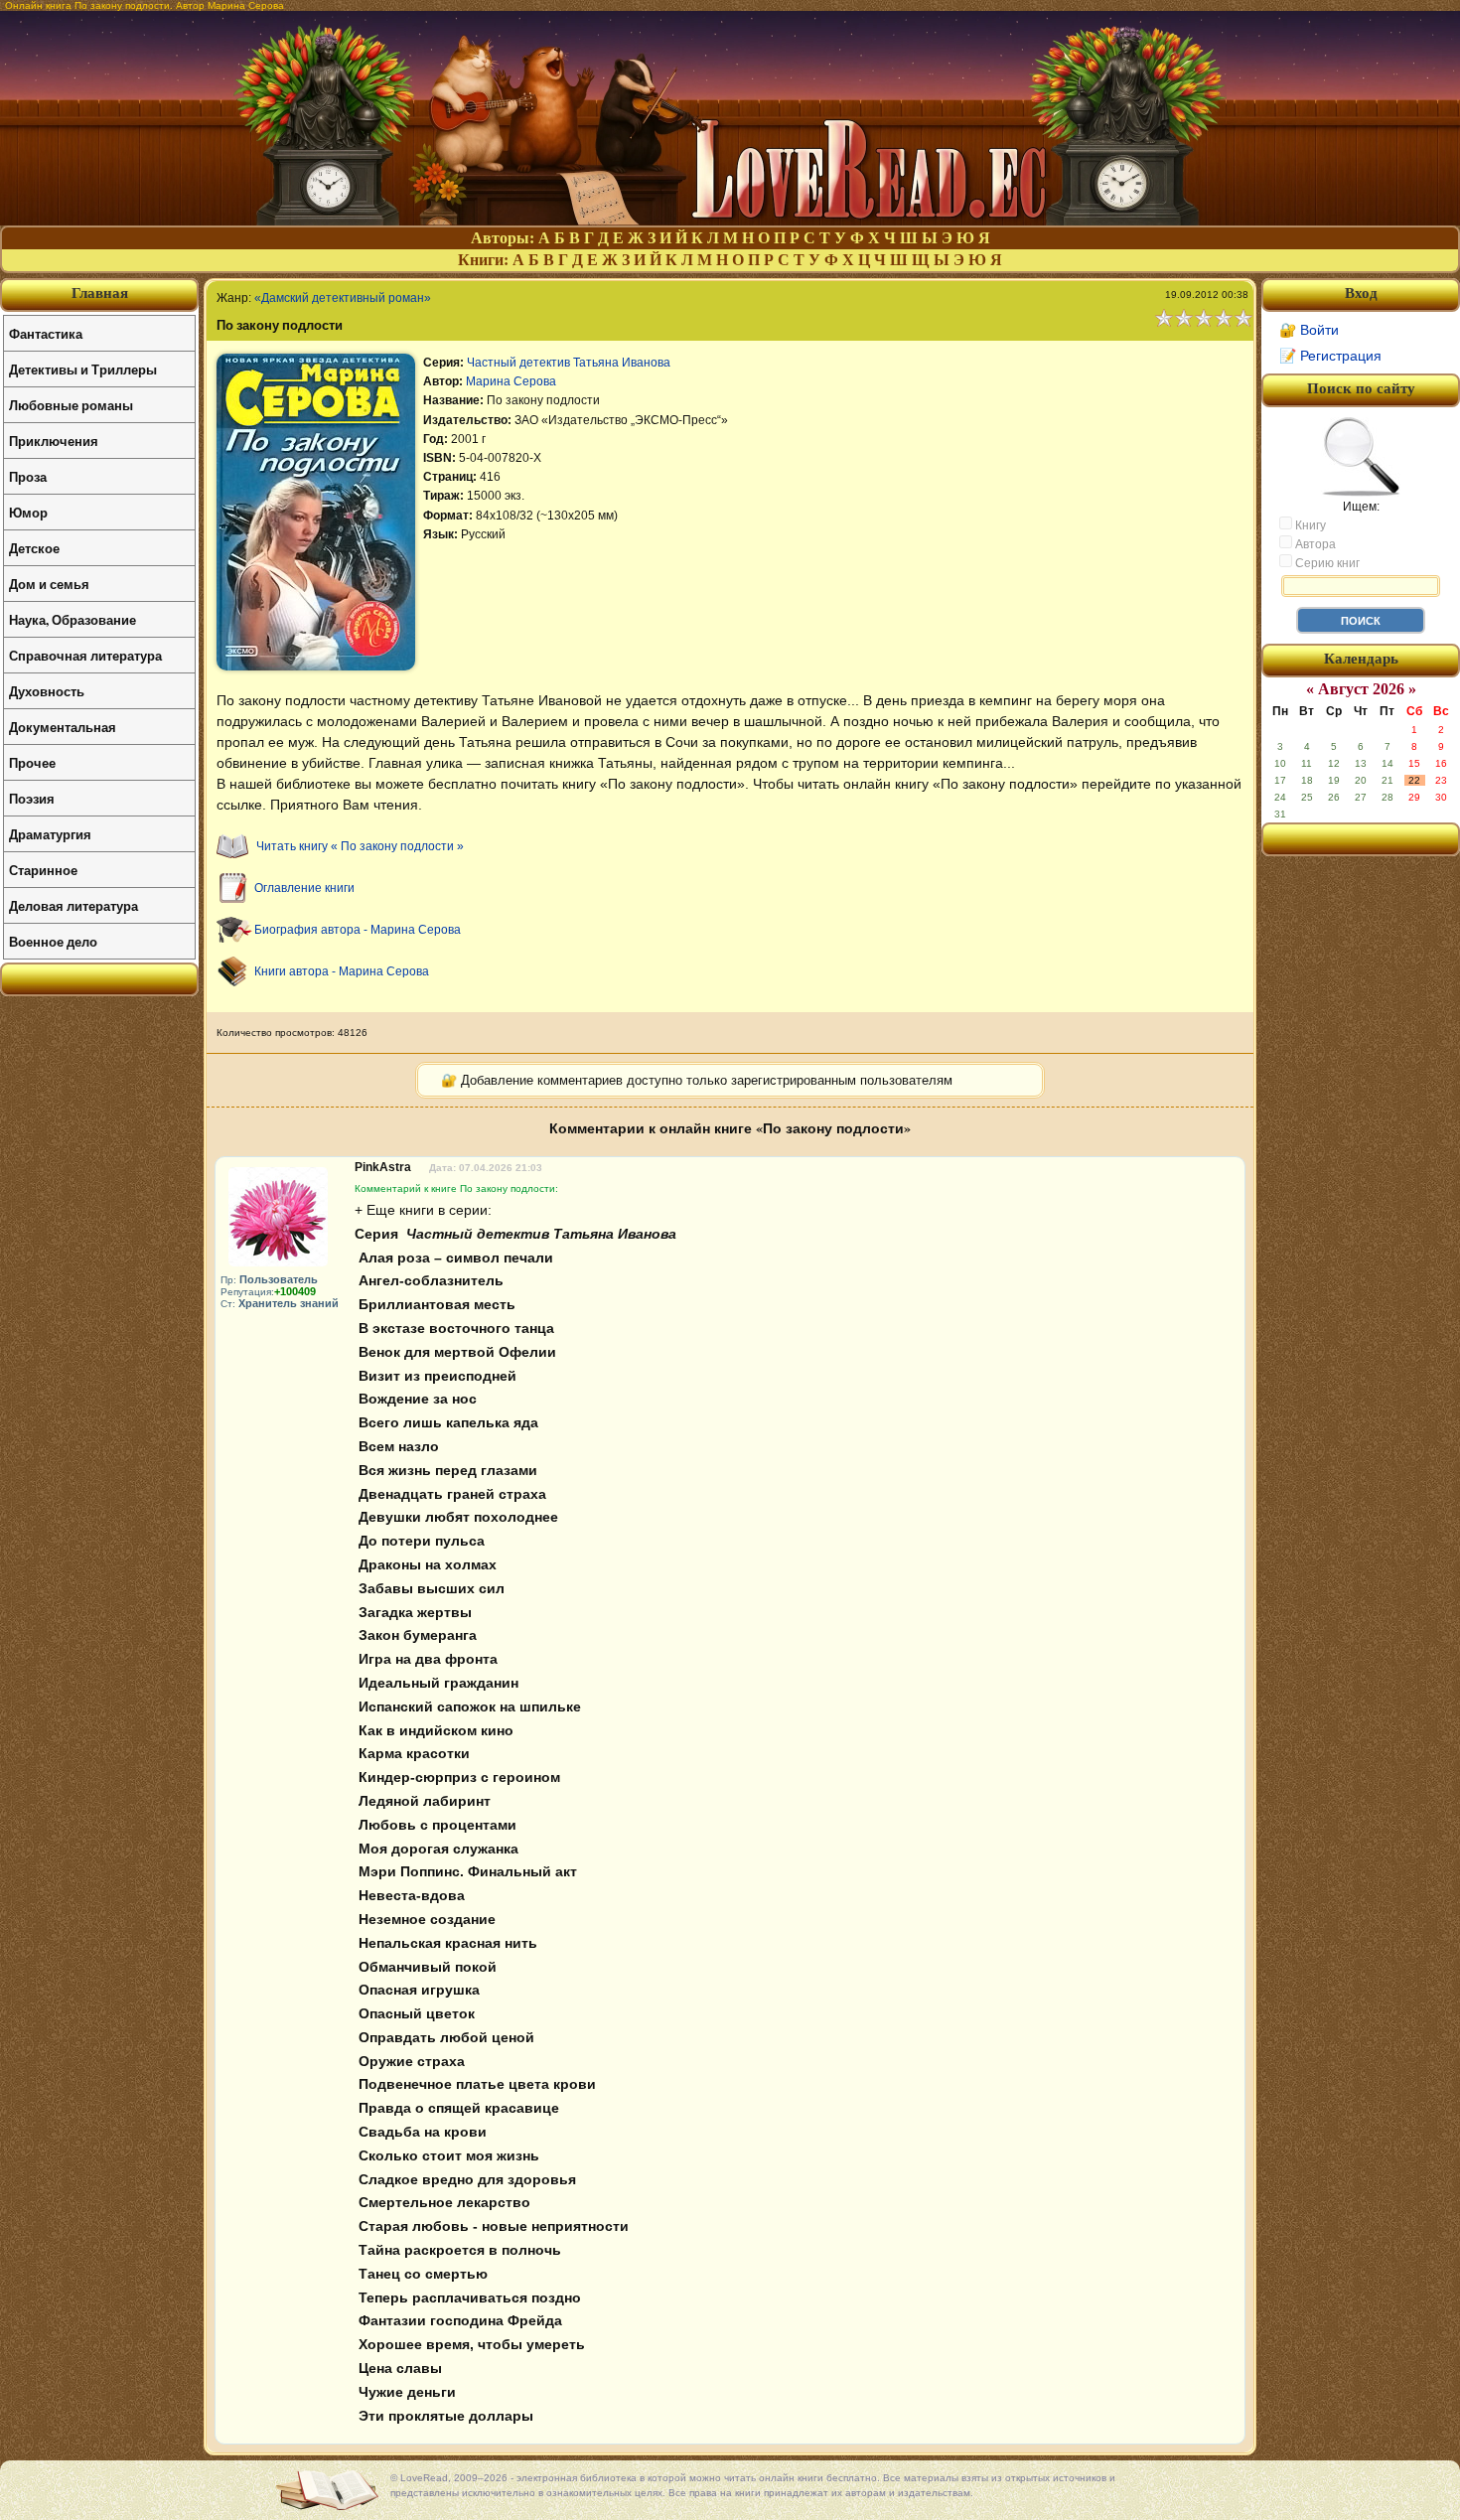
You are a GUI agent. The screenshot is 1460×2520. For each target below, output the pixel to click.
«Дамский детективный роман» (343, 298)
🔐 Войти (1309, 330)
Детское (34, 548)
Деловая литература (73, 905)
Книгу (1309, 525)
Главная (100, 293)
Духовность (47, 691)
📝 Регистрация (1330, 356)
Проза (28, 476)
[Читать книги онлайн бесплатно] (730, 220)
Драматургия (50, 834)
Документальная (63, 727)
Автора (1314, 544)
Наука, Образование (73, 619)
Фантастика (46, 333)
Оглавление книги (304, 888)
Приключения (54, 441)
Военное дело (53, 941)
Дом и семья (49, 584)
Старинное (43, 870)
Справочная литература (85, 655)
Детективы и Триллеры (83, 369)
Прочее (32, 762)
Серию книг (1326, 563)
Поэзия (32, 798)
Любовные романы (71, 405)
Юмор (28, 512)
